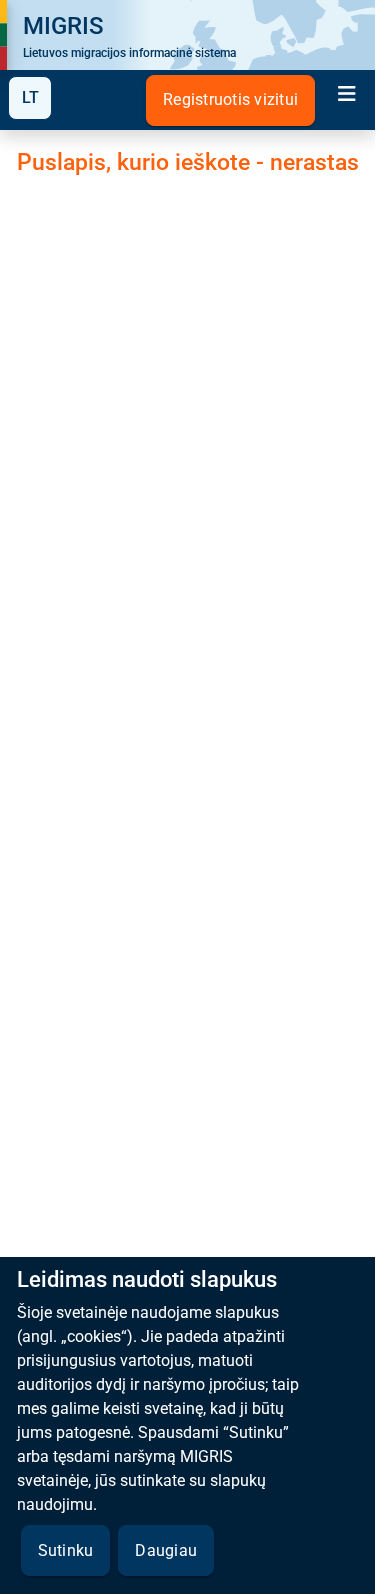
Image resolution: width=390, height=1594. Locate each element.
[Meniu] (347, 96)
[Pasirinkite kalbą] (30, 98)
